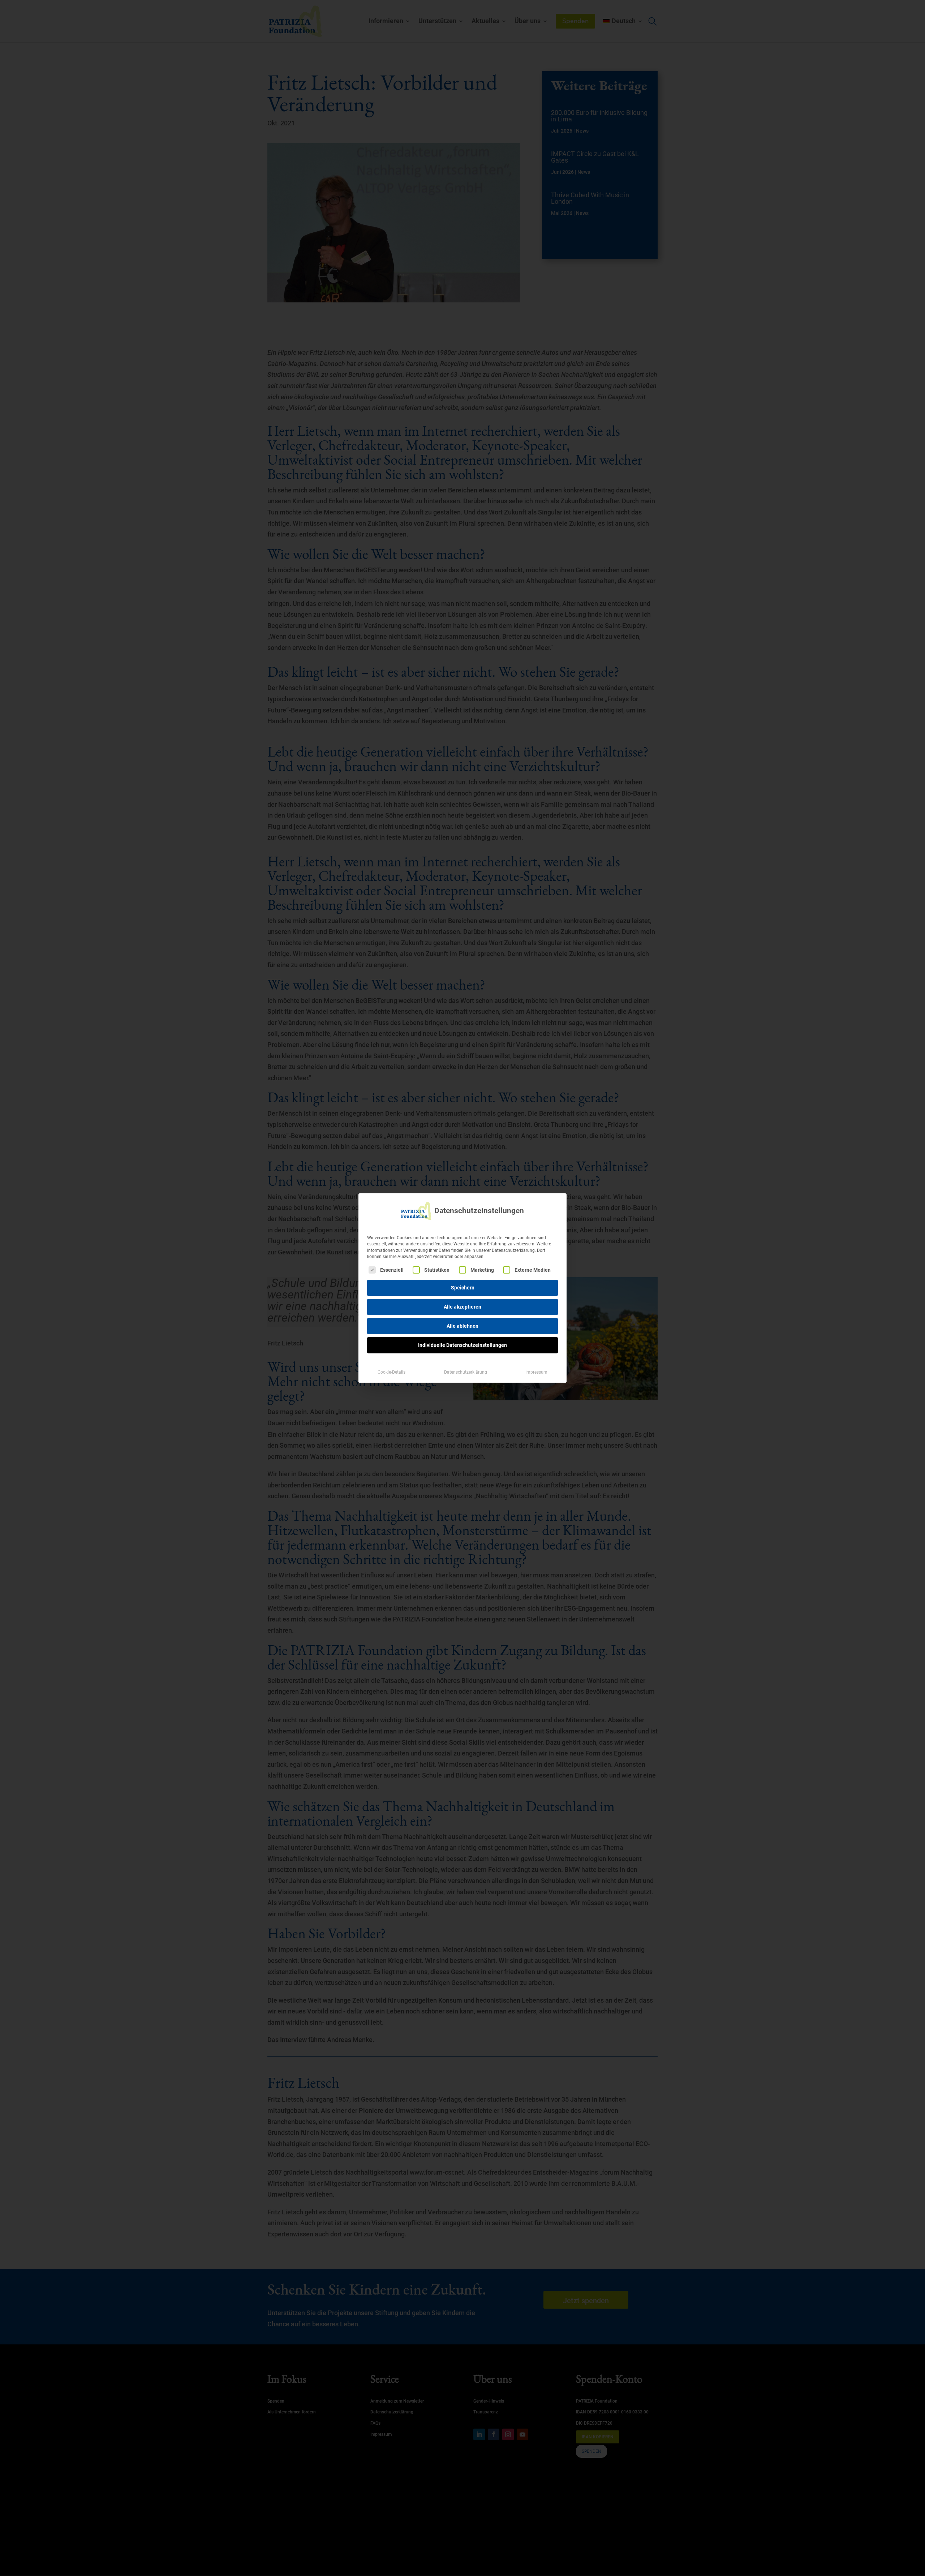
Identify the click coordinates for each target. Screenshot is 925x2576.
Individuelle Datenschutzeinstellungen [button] (462, 1345)
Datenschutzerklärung (466, 1372)
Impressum (536, 1372)
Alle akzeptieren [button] (462, 1307)
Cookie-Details (391, 1372)
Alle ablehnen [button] (462, 1326)
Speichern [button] (463, 1288)
